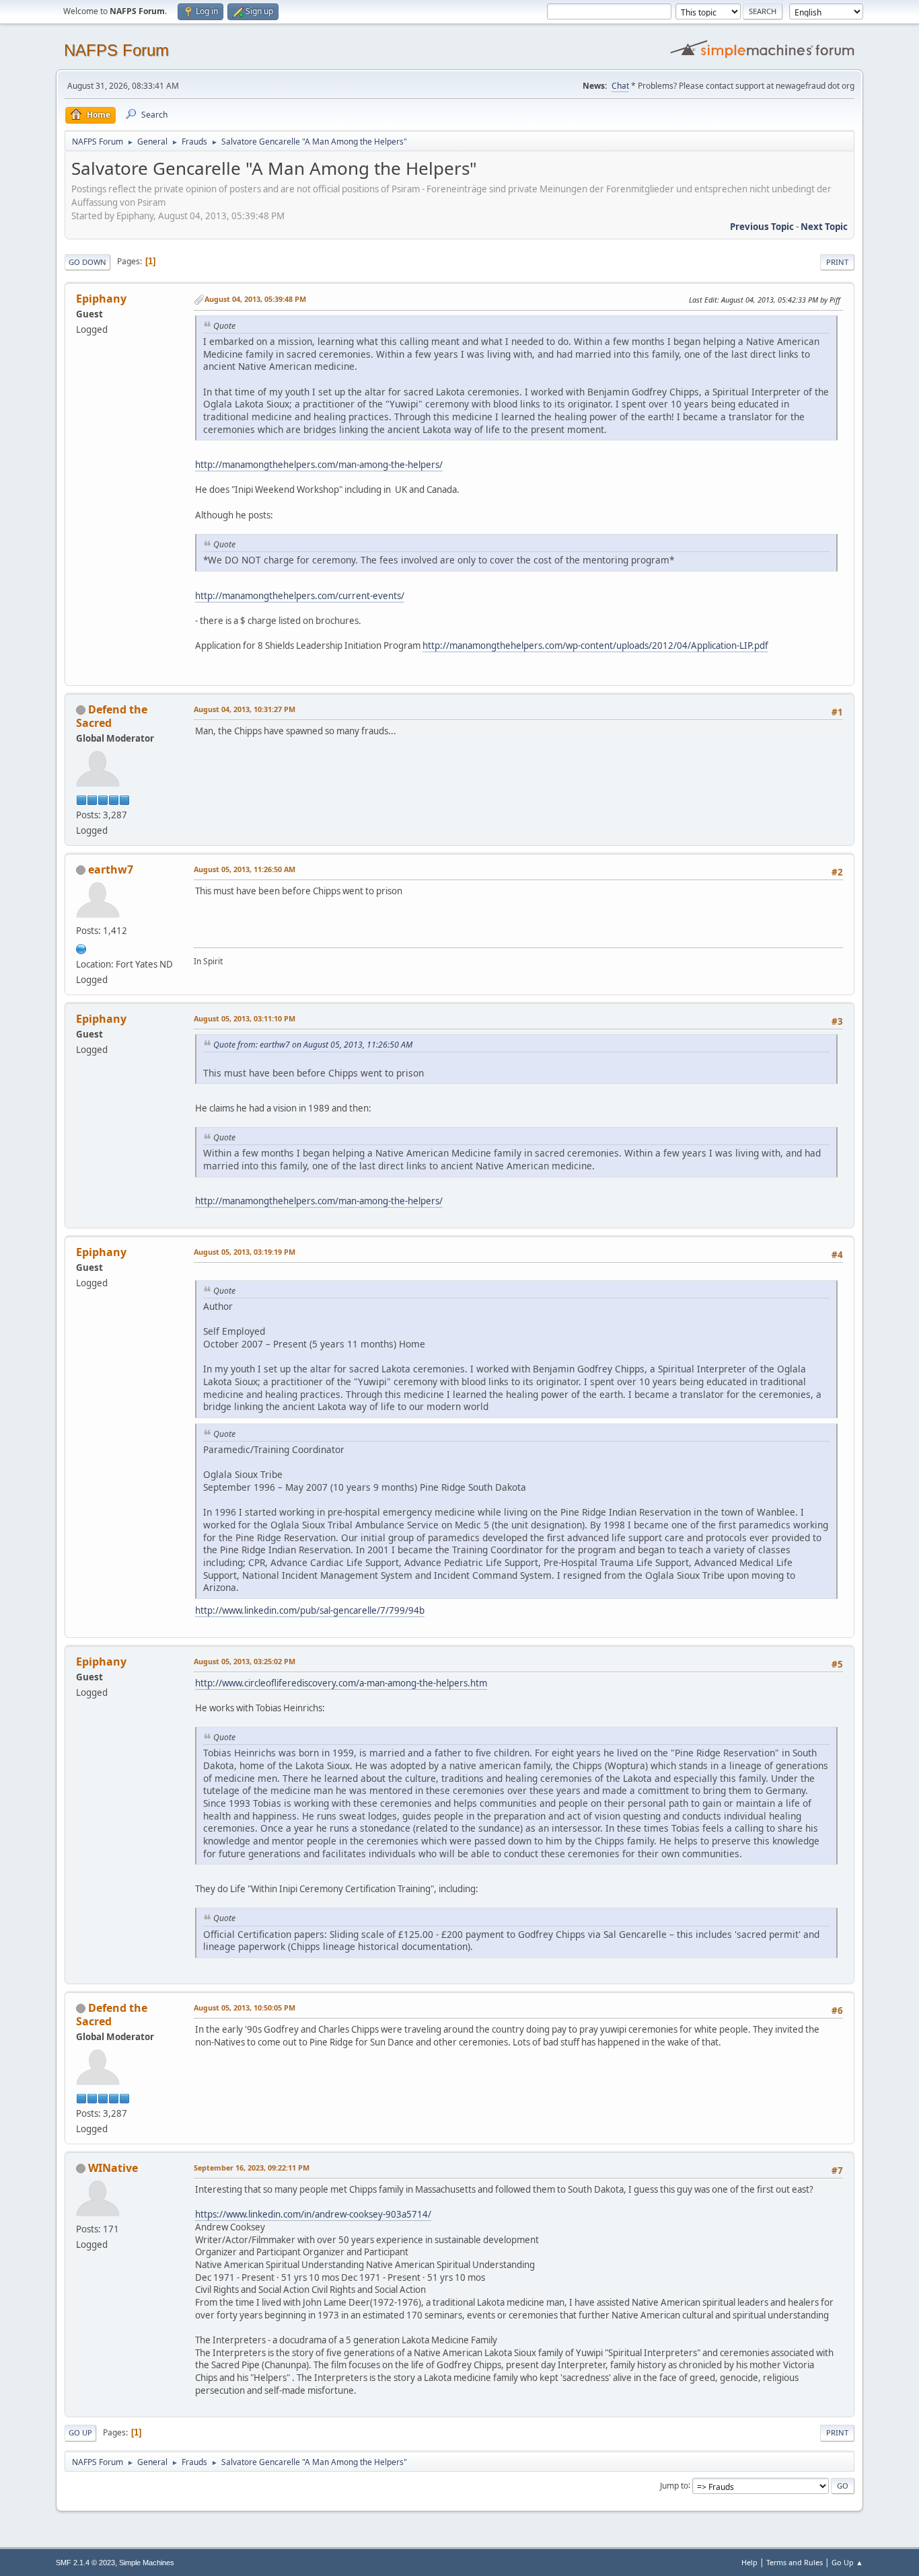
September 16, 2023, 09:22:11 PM (252, 2168)
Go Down (87, 262)
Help (749, 2562)
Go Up (80, 2432)
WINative (113, 2168)
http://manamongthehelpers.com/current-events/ (300, 596)
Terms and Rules (795, 2562)
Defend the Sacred (112, 716)
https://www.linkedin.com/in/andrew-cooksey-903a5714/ (313, 2214)
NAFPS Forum (116, 50)
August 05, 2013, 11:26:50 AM (245, 869)
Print (837, 262)
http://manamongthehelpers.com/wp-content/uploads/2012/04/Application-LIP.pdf (595, 646)
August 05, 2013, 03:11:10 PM (245, 1018)
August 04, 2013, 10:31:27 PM (245, 709)
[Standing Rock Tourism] (81, 948)
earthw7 (111, 869)
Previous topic (762, 227)
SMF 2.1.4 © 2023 (85, 2563)
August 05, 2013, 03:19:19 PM (245, 1252)
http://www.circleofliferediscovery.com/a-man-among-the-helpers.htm (341, 1683)
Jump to (674, 2485)
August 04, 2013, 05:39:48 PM (255, 299)
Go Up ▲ (847, 2562)
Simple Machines (147, 2563)
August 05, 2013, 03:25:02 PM (245, 1661)
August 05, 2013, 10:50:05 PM (245, 2007)
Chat (620, 86)
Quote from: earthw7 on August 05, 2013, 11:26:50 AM (313, 1045)
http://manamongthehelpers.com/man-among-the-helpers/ (319, 465)
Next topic (824, 227)
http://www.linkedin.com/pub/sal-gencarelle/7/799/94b (310, 1610)
